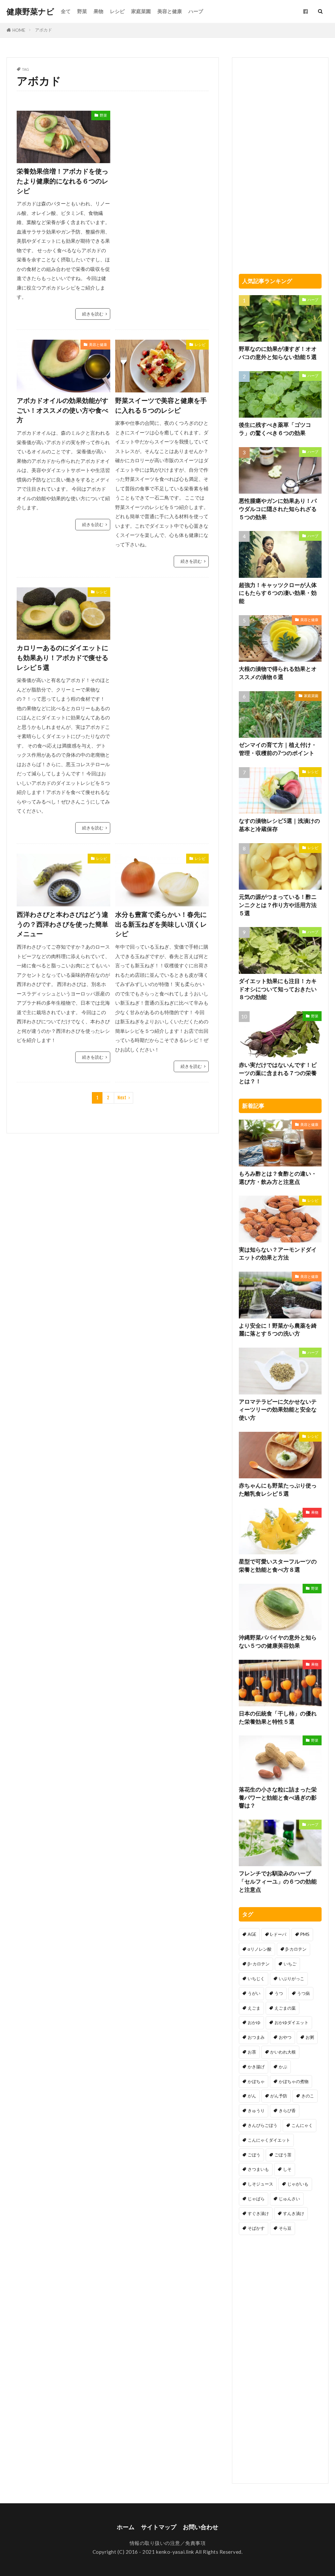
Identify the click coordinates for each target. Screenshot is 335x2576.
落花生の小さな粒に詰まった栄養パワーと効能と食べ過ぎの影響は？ (278, 1798)
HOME (19, 30)
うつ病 (303, 1993)
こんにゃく (302, 2125)
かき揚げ (256, 2067)
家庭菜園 (141, 11)
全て (66, 11)
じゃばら (256, 2199)
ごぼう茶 (283, 2155)
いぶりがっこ (291, 1979)
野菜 (82, 11)
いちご (290, 1964)
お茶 (252, 2052)
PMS (305, 1934)
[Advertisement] (162, 152)
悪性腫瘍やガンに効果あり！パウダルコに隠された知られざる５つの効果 (278, 509)
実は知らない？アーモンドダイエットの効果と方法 (278, 1254)
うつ (279, 1993)
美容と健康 (170, 11)
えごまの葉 (285, 2008)
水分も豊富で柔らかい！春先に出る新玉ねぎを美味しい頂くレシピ (161, 924)
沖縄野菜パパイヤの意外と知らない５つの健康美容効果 (278, 1642)
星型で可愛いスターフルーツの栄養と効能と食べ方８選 (278, 1566)
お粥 (310, 2037)
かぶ (283, 2067)
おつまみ (256, 2037)
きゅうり (256, 2111)
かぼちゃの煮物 (294, 2081)
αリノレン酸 (260, 1949)
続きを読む (93, 314)
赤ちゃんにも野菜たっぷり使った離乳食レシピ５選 (278, 1490)
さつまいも (258, 2169)
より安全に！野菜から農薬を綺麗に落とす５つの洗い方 (278, 1330)
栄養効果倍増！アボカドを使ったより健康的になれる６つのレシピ (62, 181)
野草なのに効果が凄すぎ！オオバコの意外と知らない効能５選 (278, 353)
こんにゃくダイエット (269, 2140)
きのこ (308, 2096)
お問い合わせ (201, 2527)
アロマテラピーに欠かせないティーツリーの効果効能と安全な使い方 (278, 1410)
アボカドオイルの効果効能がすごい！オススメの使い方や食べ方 (62, 410)
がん (252, 2096)
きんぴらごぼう (263, 2125)
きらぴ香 (287, 2111)
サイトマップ (159, 2527)
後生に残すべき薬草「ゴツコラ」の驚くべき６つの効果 (275, 429)
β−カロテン (259, 1964)
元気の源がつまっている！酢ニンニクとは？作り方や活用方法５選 (278, 905)
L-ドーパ (278, 1934)
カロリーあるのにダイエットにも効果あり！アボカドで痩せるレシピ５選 (62, 657)
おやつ (285, 2037)
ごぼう (254, 2155)
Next (122, 1098)
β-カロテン (296, 1949)
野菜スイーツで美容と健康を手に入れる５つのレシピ (161, 405)
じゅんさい (289, 2199)
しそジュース (260, 2184)
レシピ (117, 11)
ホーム (126, 2527)
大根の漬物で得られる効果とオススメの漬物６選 (278, 673)
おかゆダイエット (291, 2022)
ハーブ (196, 11)
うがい (254, 1993)
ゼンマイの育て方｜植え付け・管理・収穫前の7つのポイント (278, 749)
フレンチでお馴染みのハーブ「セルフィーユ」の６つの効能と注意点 (278, 1882)
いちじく (256, 1979)
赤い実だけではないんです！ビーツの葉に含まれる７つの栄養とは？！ (278, 1073)
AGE (252, 1934)
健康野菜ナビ (30, 11)
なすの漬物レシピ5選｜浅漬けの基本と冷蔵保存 (279, 825)
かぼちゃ (256, 2081)
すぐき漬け (258, 2213)
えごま (254, 2008)
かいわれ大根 (283, 2052)
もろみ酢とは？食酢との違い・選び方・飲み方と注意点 (278, 1178)
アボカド (44, 30)
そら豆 (285, 2228)
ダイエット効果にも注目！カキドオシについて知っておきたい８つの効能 (278, 989)
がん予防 (279, 2096)
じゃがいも (298, 2184)
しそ (287, 2169)
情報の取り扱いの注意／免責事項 (168, 2543)
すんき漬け (294, 2213)
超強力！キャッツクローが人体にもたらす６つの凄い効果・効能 (278, 593)
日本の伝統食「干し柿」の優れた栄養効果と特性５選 (278, 1718)
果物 (98, 11)
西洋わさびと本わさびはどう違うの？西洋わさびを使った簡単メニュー (62, 924)
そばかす (256, 2228)
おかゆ (254, 2022)
